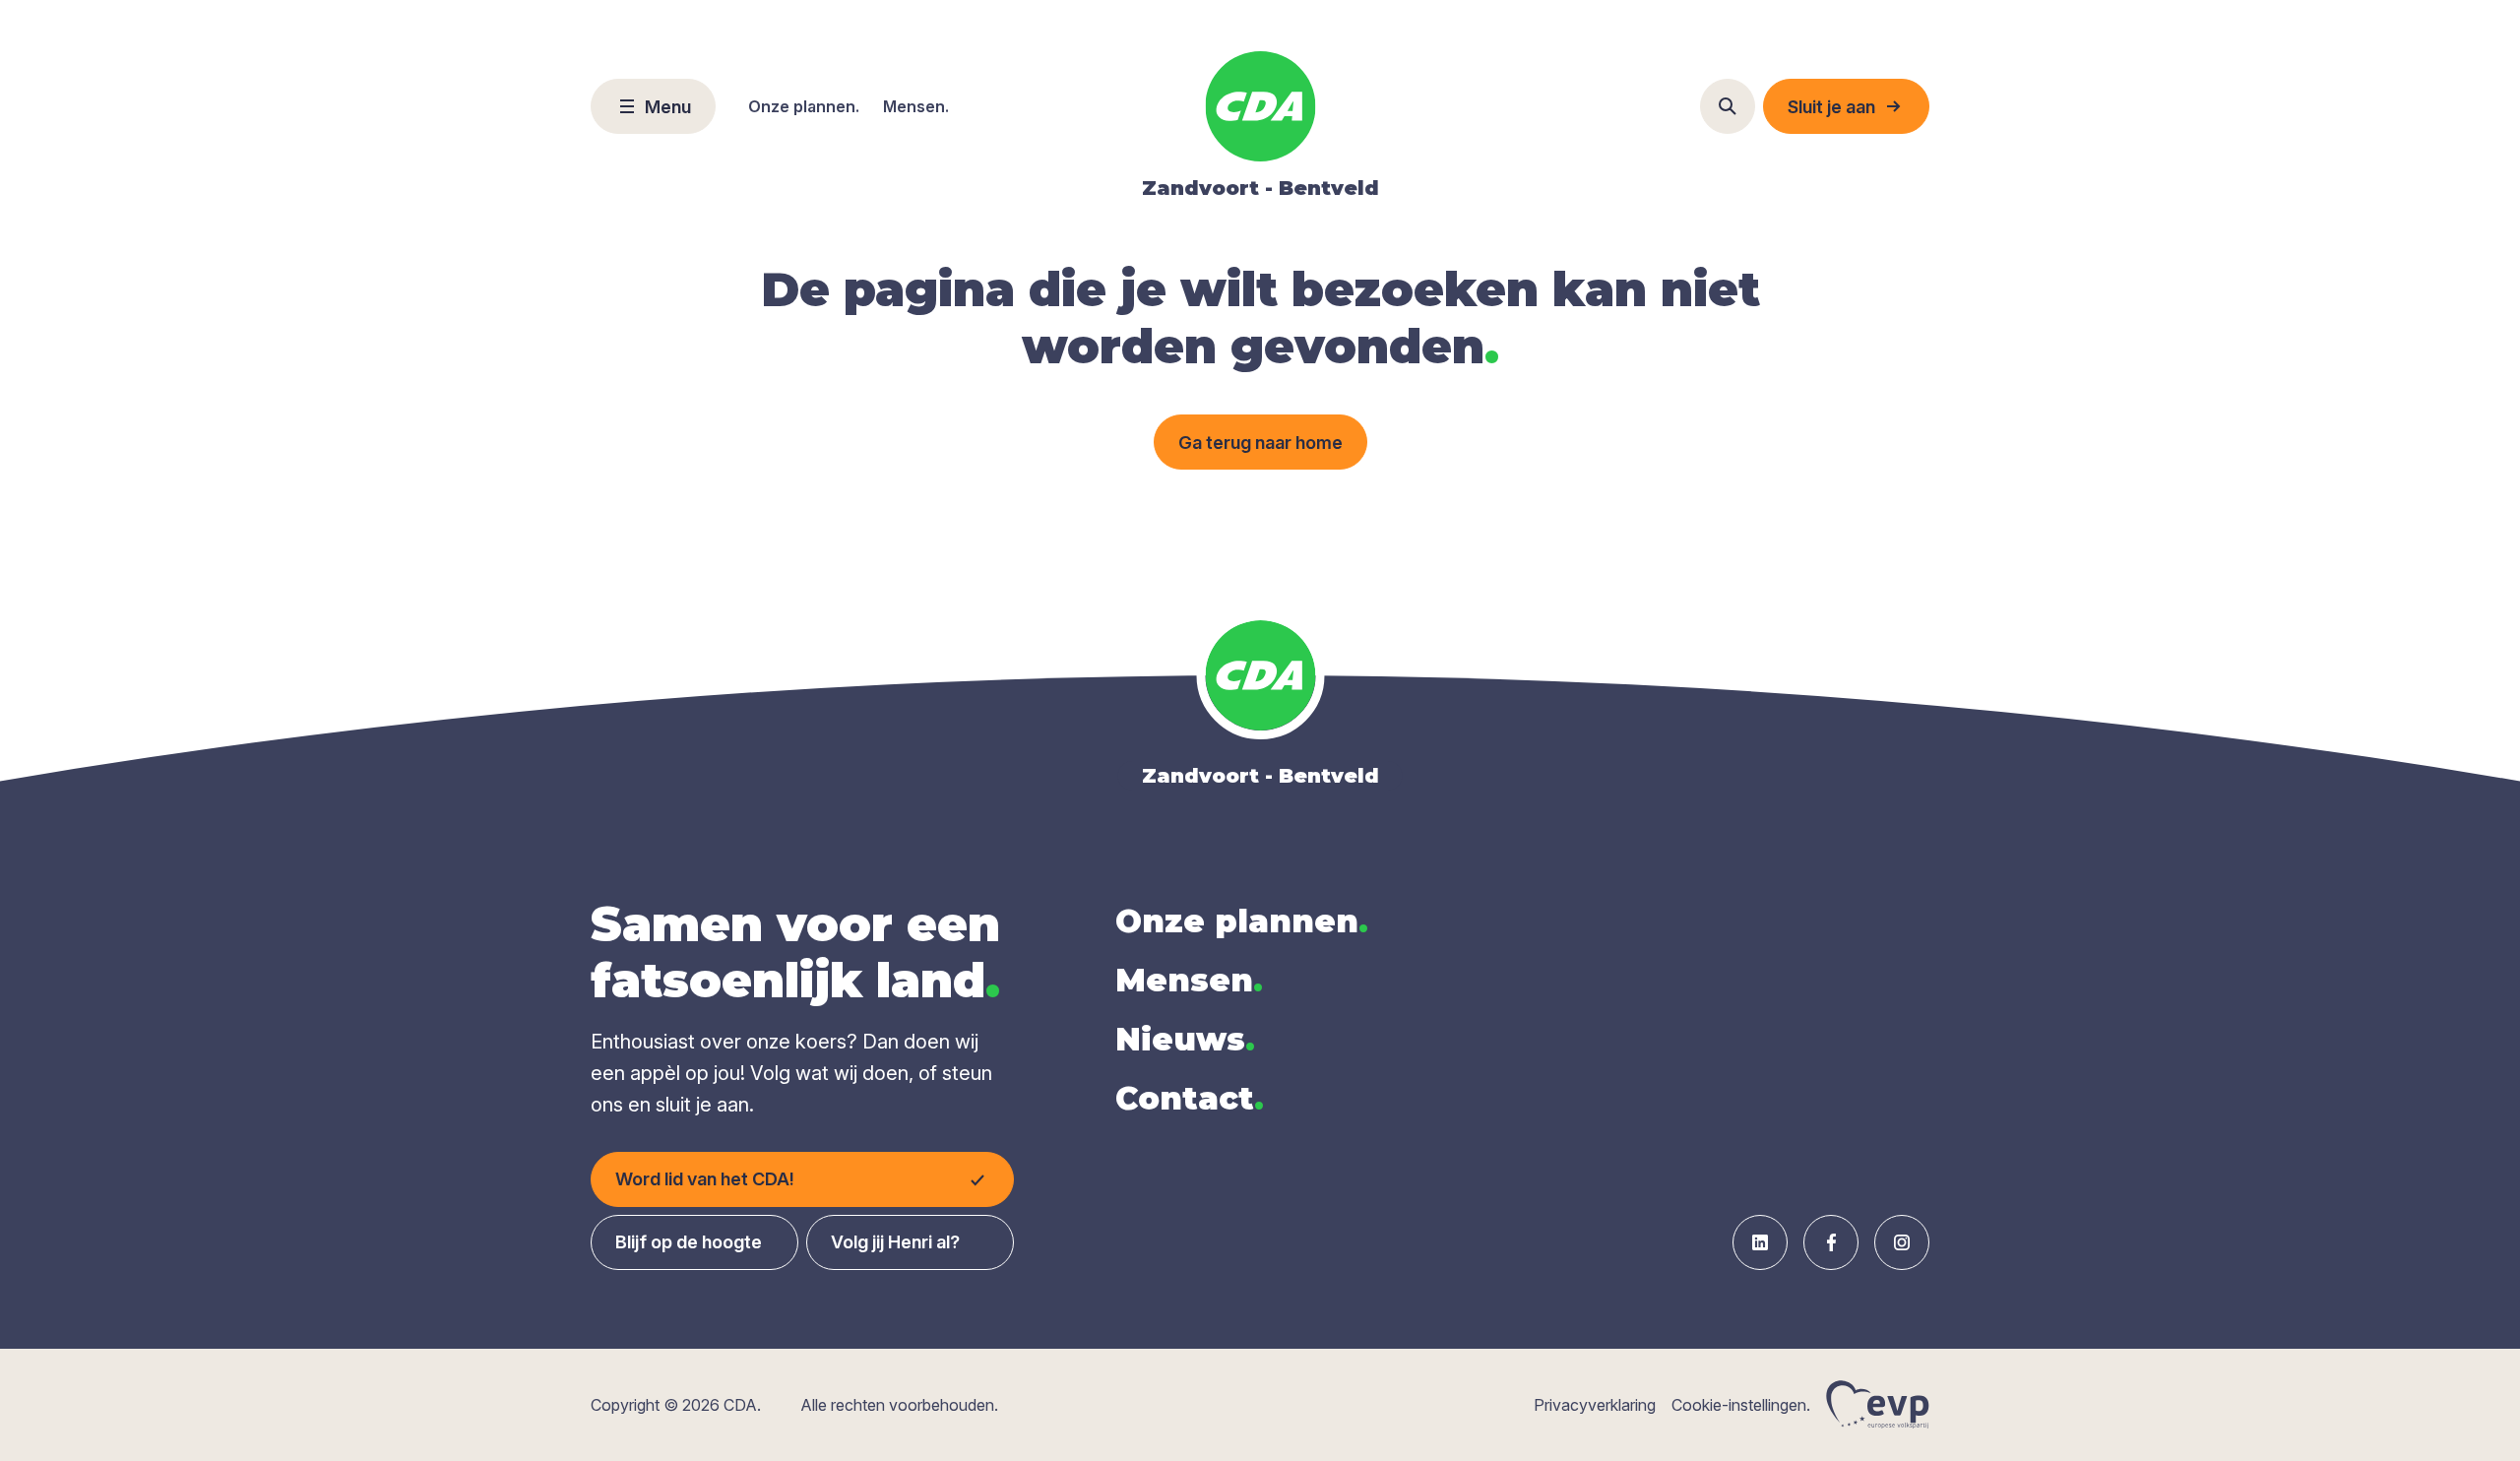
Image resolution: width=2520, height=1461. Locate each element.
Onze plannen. (804, 106)
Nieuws (1185, 1039)
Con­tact (1190, 1098)
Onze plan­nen (1242, 921)
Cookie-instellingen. (1741, 1405)
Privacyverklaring (1595, 1405)
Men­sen (1189, 980)
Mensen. (916, 106)
